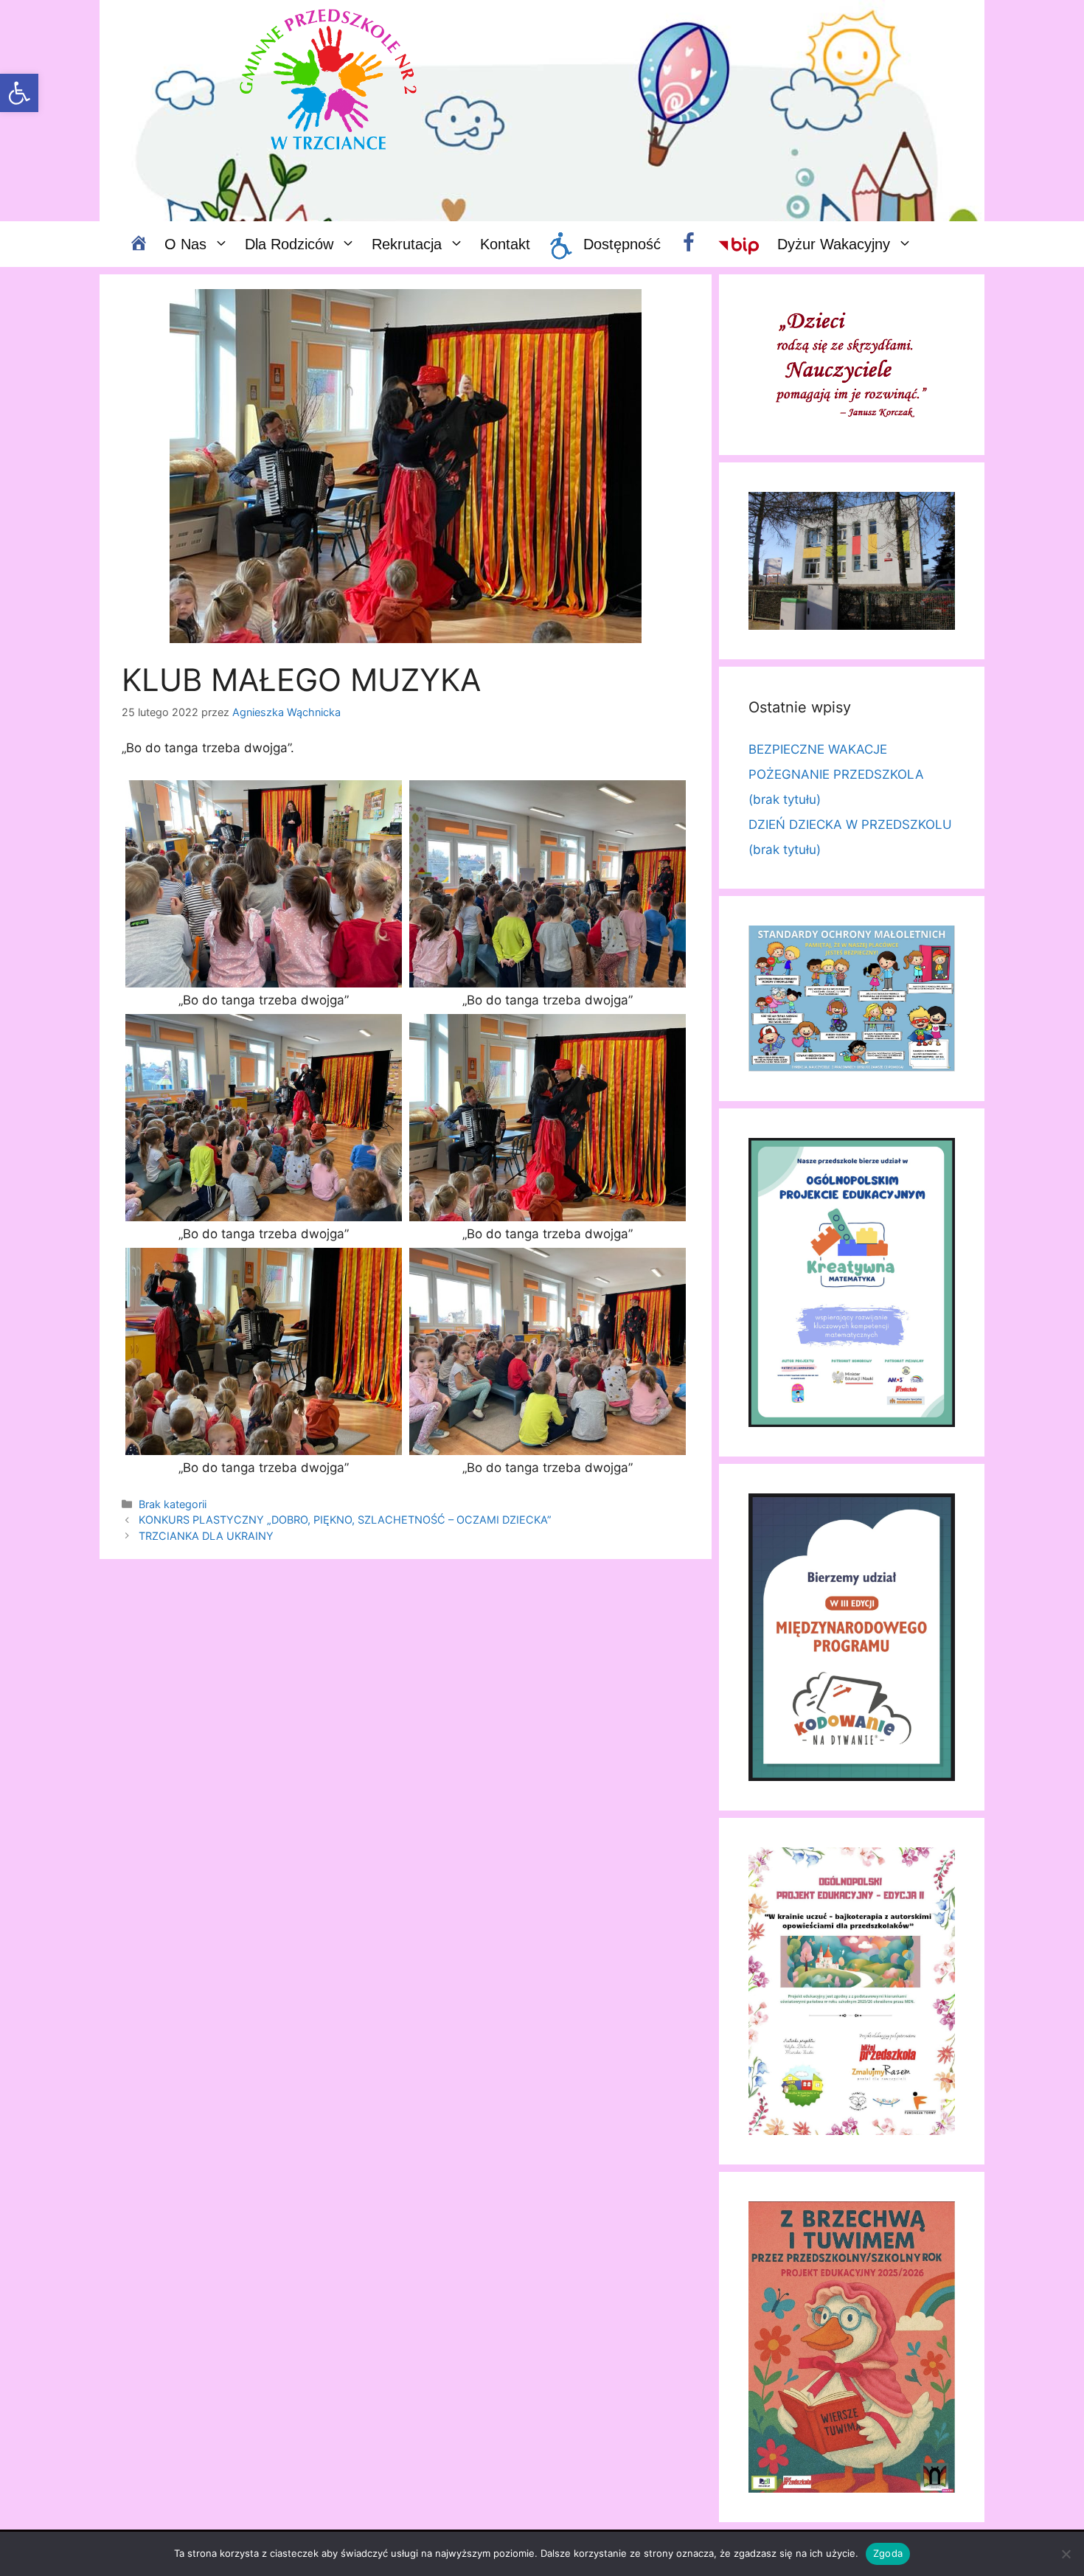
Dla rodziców (289, 244)
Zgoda (888, 2553)
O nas (185, 244)
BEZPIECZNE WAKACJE (818, 749)
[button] (19, 93)
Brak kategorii (173, 1504)
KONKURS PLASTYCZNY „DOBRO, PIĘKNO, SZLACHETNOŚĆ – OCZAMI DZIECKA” (345, 1520)
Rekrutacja (407, 244)
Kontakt (505, 244)
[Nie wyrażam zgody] (1066, 2554)
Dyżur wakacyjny (834, 244)
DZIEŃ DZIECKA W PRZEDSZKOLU (850, 824)
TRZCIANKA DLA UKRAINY (206, 1536)
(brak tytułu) (785, 799)
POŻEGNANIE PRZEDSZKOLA (836, 774)
